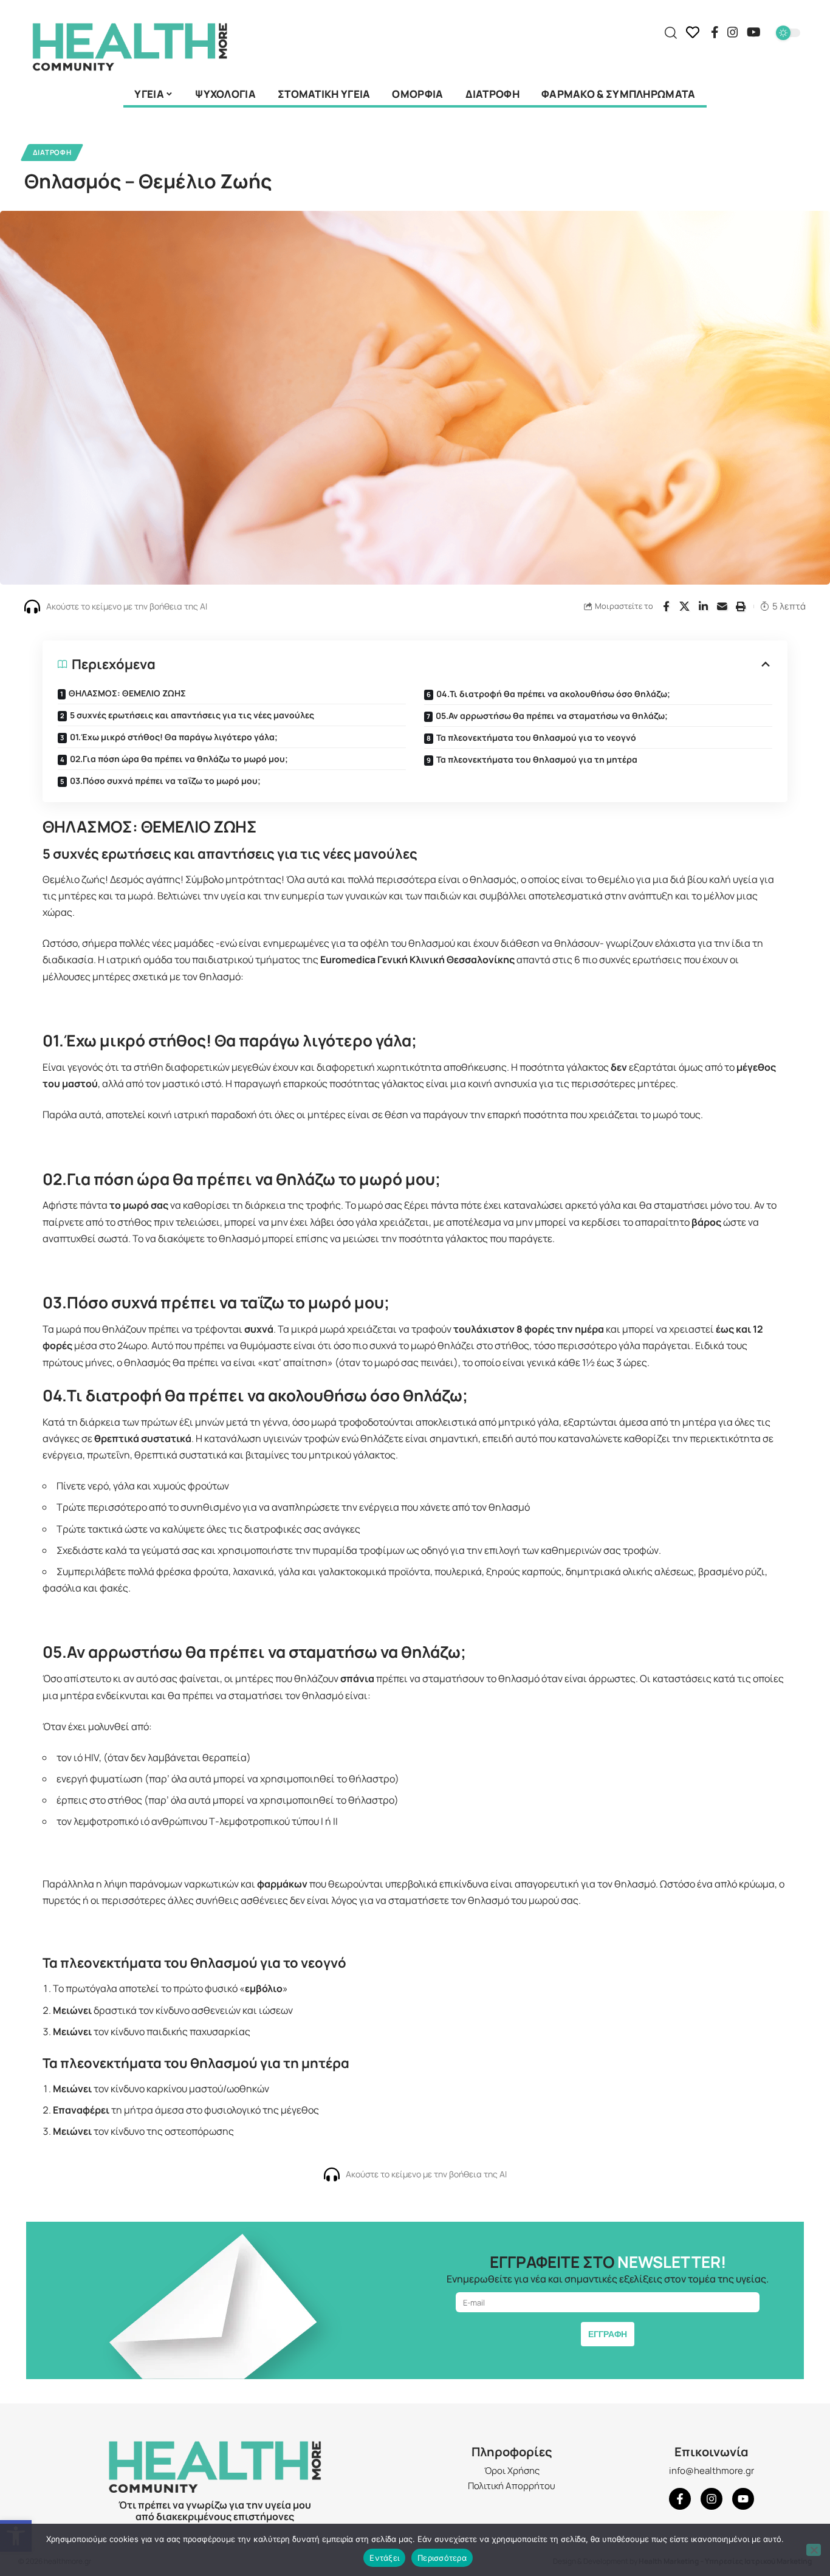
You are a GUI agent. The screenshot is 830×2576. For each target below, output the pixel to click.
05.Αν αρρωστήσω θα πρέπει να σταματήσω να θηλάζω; (552, 716)
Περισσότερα (442, 2558)
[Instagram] (733, 32)
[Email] (722, 606)
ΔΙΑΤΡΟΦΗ (52, 152)
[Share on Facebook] (666, 606)
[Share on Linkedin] (704, 606)
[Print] (741, 606)
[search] (671, 33)
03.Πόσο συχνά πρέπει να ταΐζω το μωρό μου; (165, 781)
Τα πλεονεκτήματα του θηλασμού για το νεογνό (536, 737)
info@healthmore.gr (712, 2471)
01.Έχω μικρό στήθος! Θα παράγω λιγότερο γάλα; (174, 737)
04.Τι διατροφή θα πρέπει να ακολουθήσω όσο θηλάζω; (553, 694)
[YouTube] (754, 32)
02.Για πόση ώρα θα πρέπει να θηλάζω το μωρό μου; (179, 759)
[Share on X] (685, 606)
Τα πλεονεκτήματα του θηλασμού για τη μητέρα (537, 759)
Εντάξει (384, 2558)
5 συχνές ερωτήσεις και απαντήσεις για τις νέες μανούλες (192, 715)
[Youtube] (743, 2499)
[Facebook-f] (680, 2499)
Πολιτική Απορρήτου (512, 2486)
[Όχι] (814, 2550)
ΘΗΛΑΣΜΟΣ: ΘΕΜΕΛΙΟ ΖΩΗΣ (127, 693)
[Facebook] (715, 32)
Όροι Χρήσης (512, 2471)
